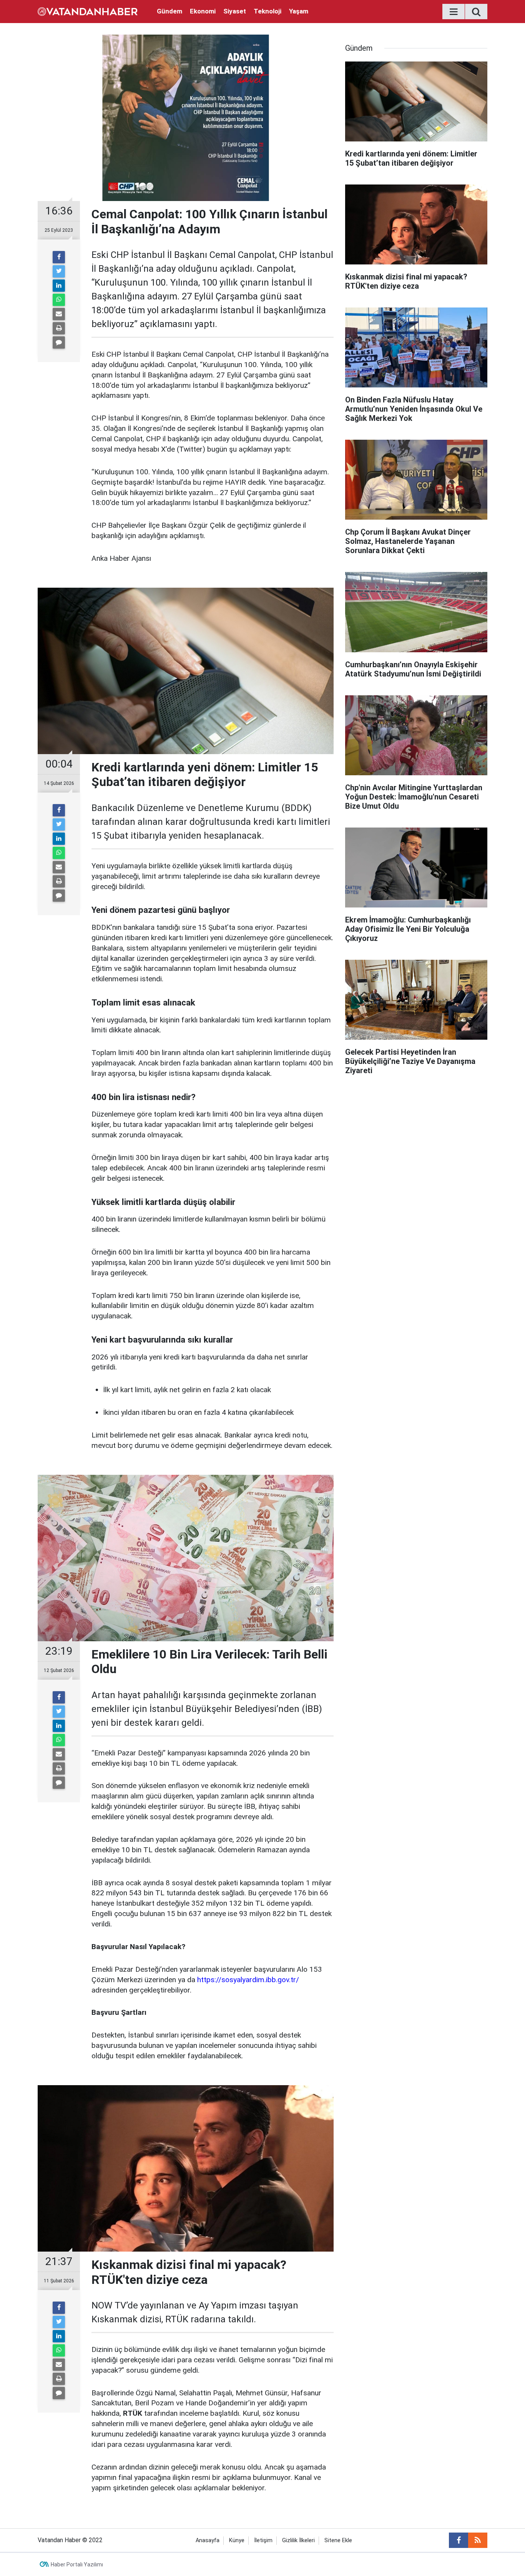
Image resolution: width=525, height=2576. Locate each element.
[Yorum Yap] (59, 342)
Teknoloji (267, 11)
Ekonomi (203, 11)
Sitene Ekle (338, 2540)
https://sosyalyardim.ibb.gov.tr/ (248, 1980)
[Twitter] (59, 271)
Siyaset (235, 11)
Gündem (169, 11)
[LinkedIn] (59, 286)
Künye (237, 2540)
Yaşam (299, 11)
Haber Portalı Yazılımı (77, 2564)
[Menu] (454, 12)
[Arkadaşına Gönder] (59, 314)
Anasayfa (208, 2540)
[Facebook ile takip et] (459, 2540)
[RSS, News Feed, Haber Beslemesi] (478, 2540)
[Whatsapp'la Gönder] (59, 300)
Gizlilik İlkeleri (298, 2540)
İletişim (263, 2540)
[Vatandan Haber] (88, 11)
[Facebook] (59, 257)
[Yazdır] (59, 328)
